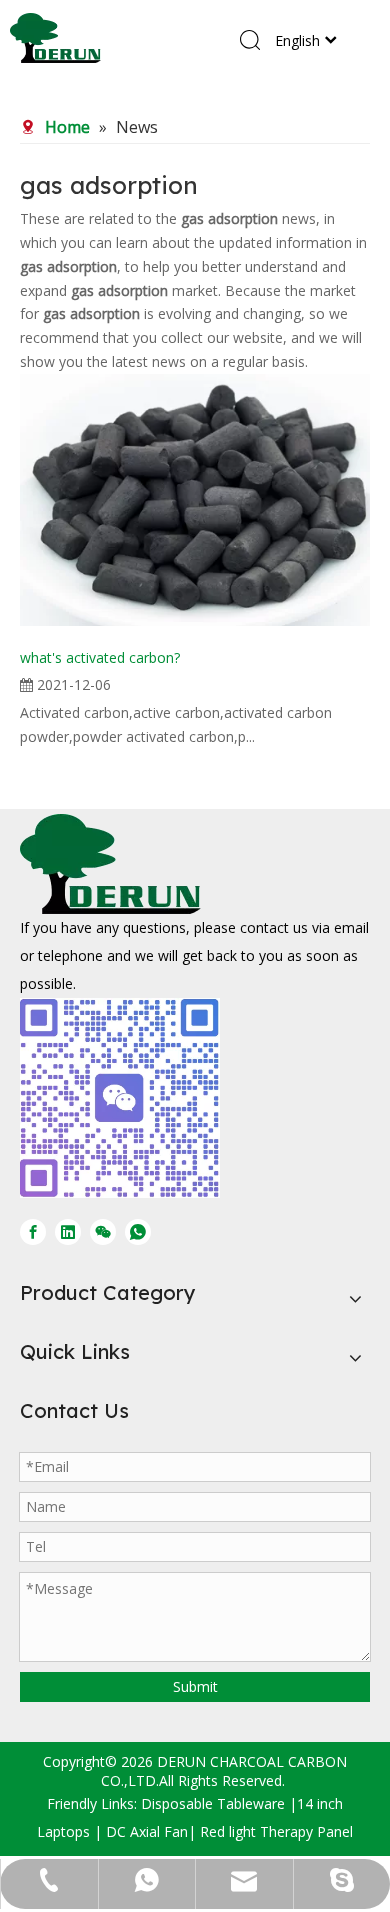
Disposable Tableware (213, 1803)
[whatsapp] (138, 1231)
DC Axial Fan (147, 1831)
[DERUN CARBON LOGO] (110, 864)
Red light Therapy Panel (276, 1831)
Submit (195, 1686)
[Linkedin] (68, 1231)
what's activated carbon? (100, 657)
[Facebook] (33, 1231)
